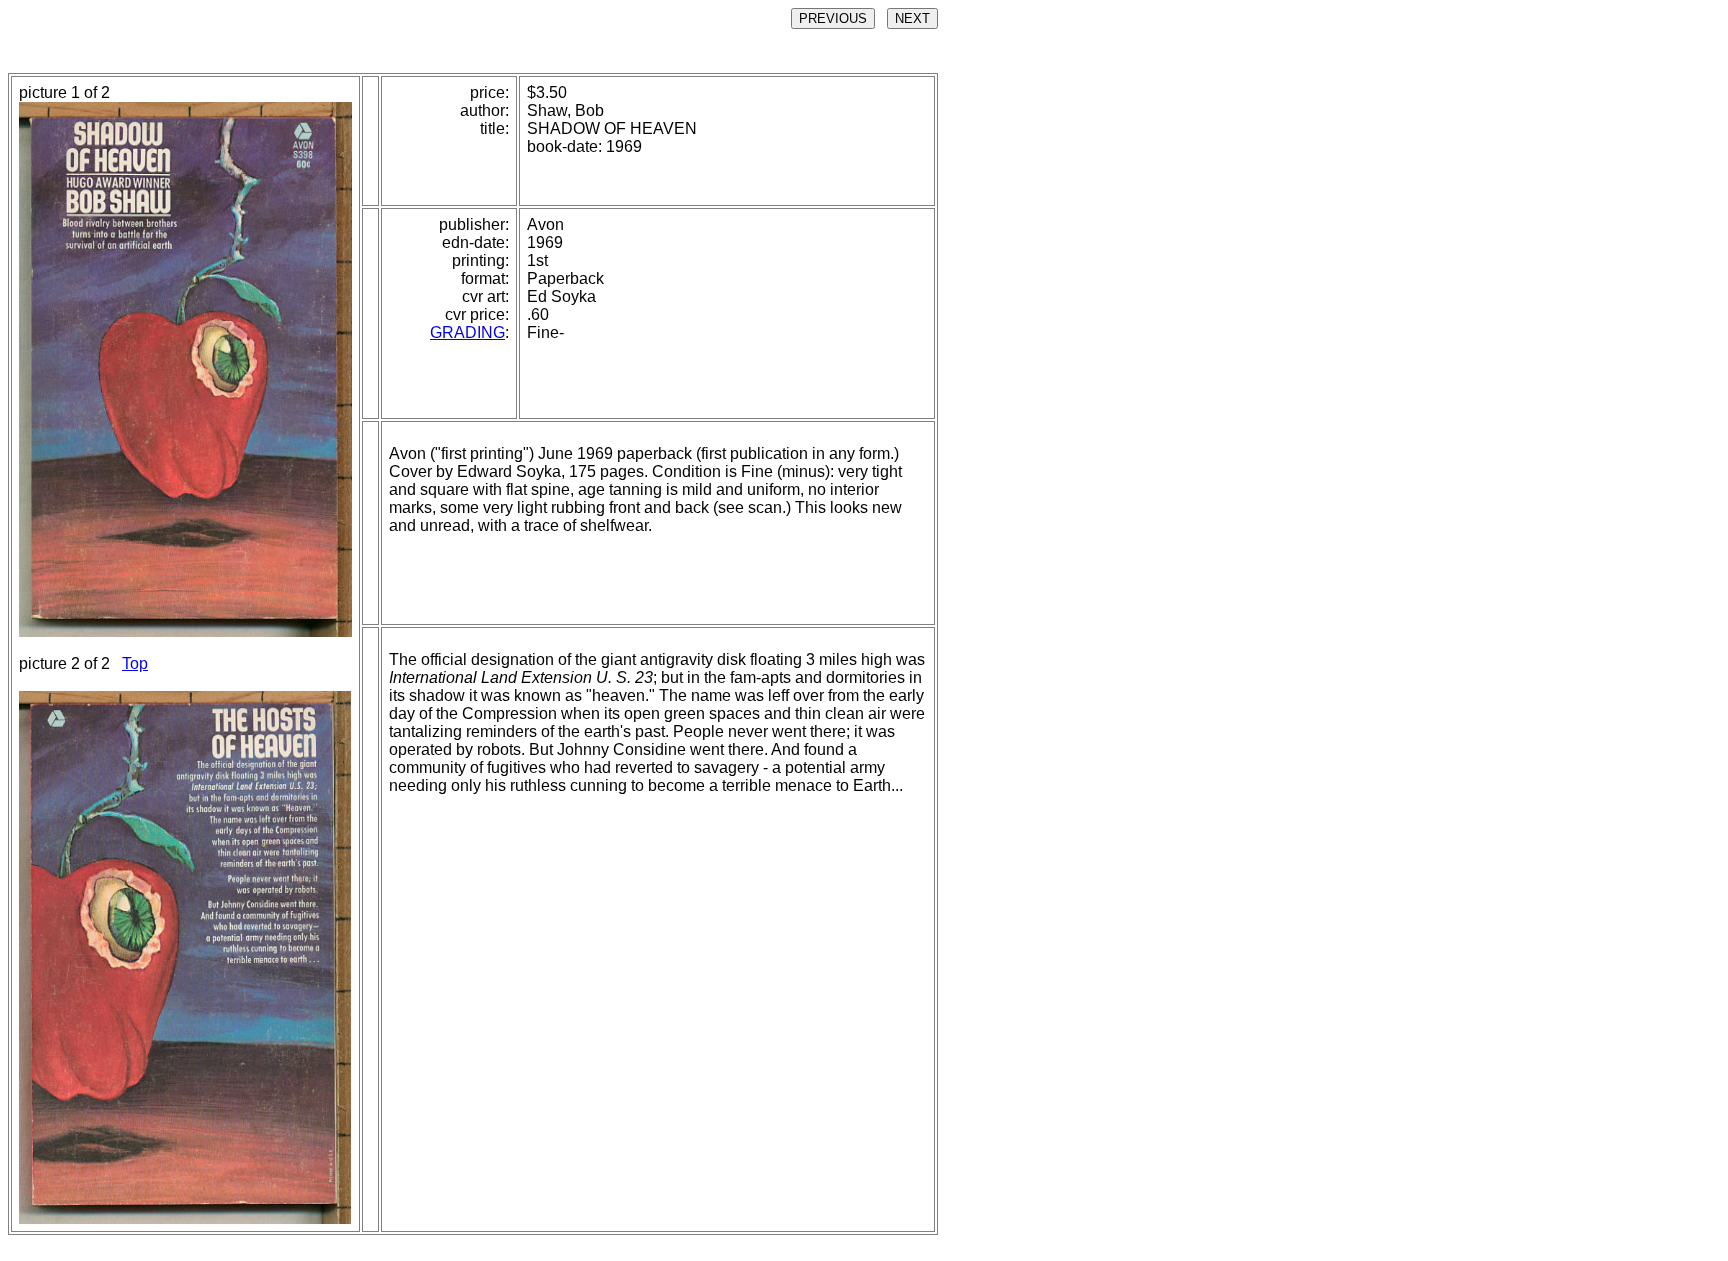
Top (135, 663)
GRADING (467, 332)
